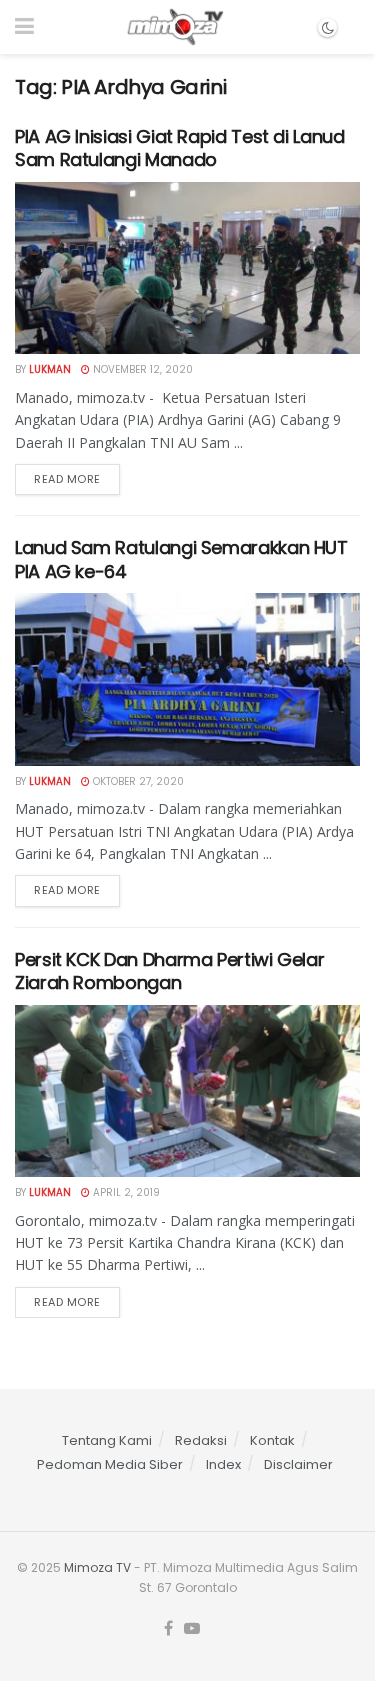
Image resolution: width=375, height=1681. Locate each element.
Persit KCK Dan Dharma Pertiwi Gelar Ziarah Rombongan (169, 971)
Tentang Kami (107, 1440)
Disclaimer (298, 1464)
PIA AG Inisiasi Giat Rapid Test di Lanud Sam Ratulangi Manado (180, 148)
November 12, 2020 (141, 369)
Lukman (50, 369)
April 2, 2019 (125, 1192)
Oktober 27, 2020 (137, 781)
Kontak (272, 1440)
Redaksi (201, 1440)
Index (223, 1464)
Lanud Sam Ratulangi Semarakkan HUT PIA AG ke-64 (181, 559)
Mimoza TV (97, 1567)
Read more (67, 479)
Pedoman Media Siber (110, 1464)
